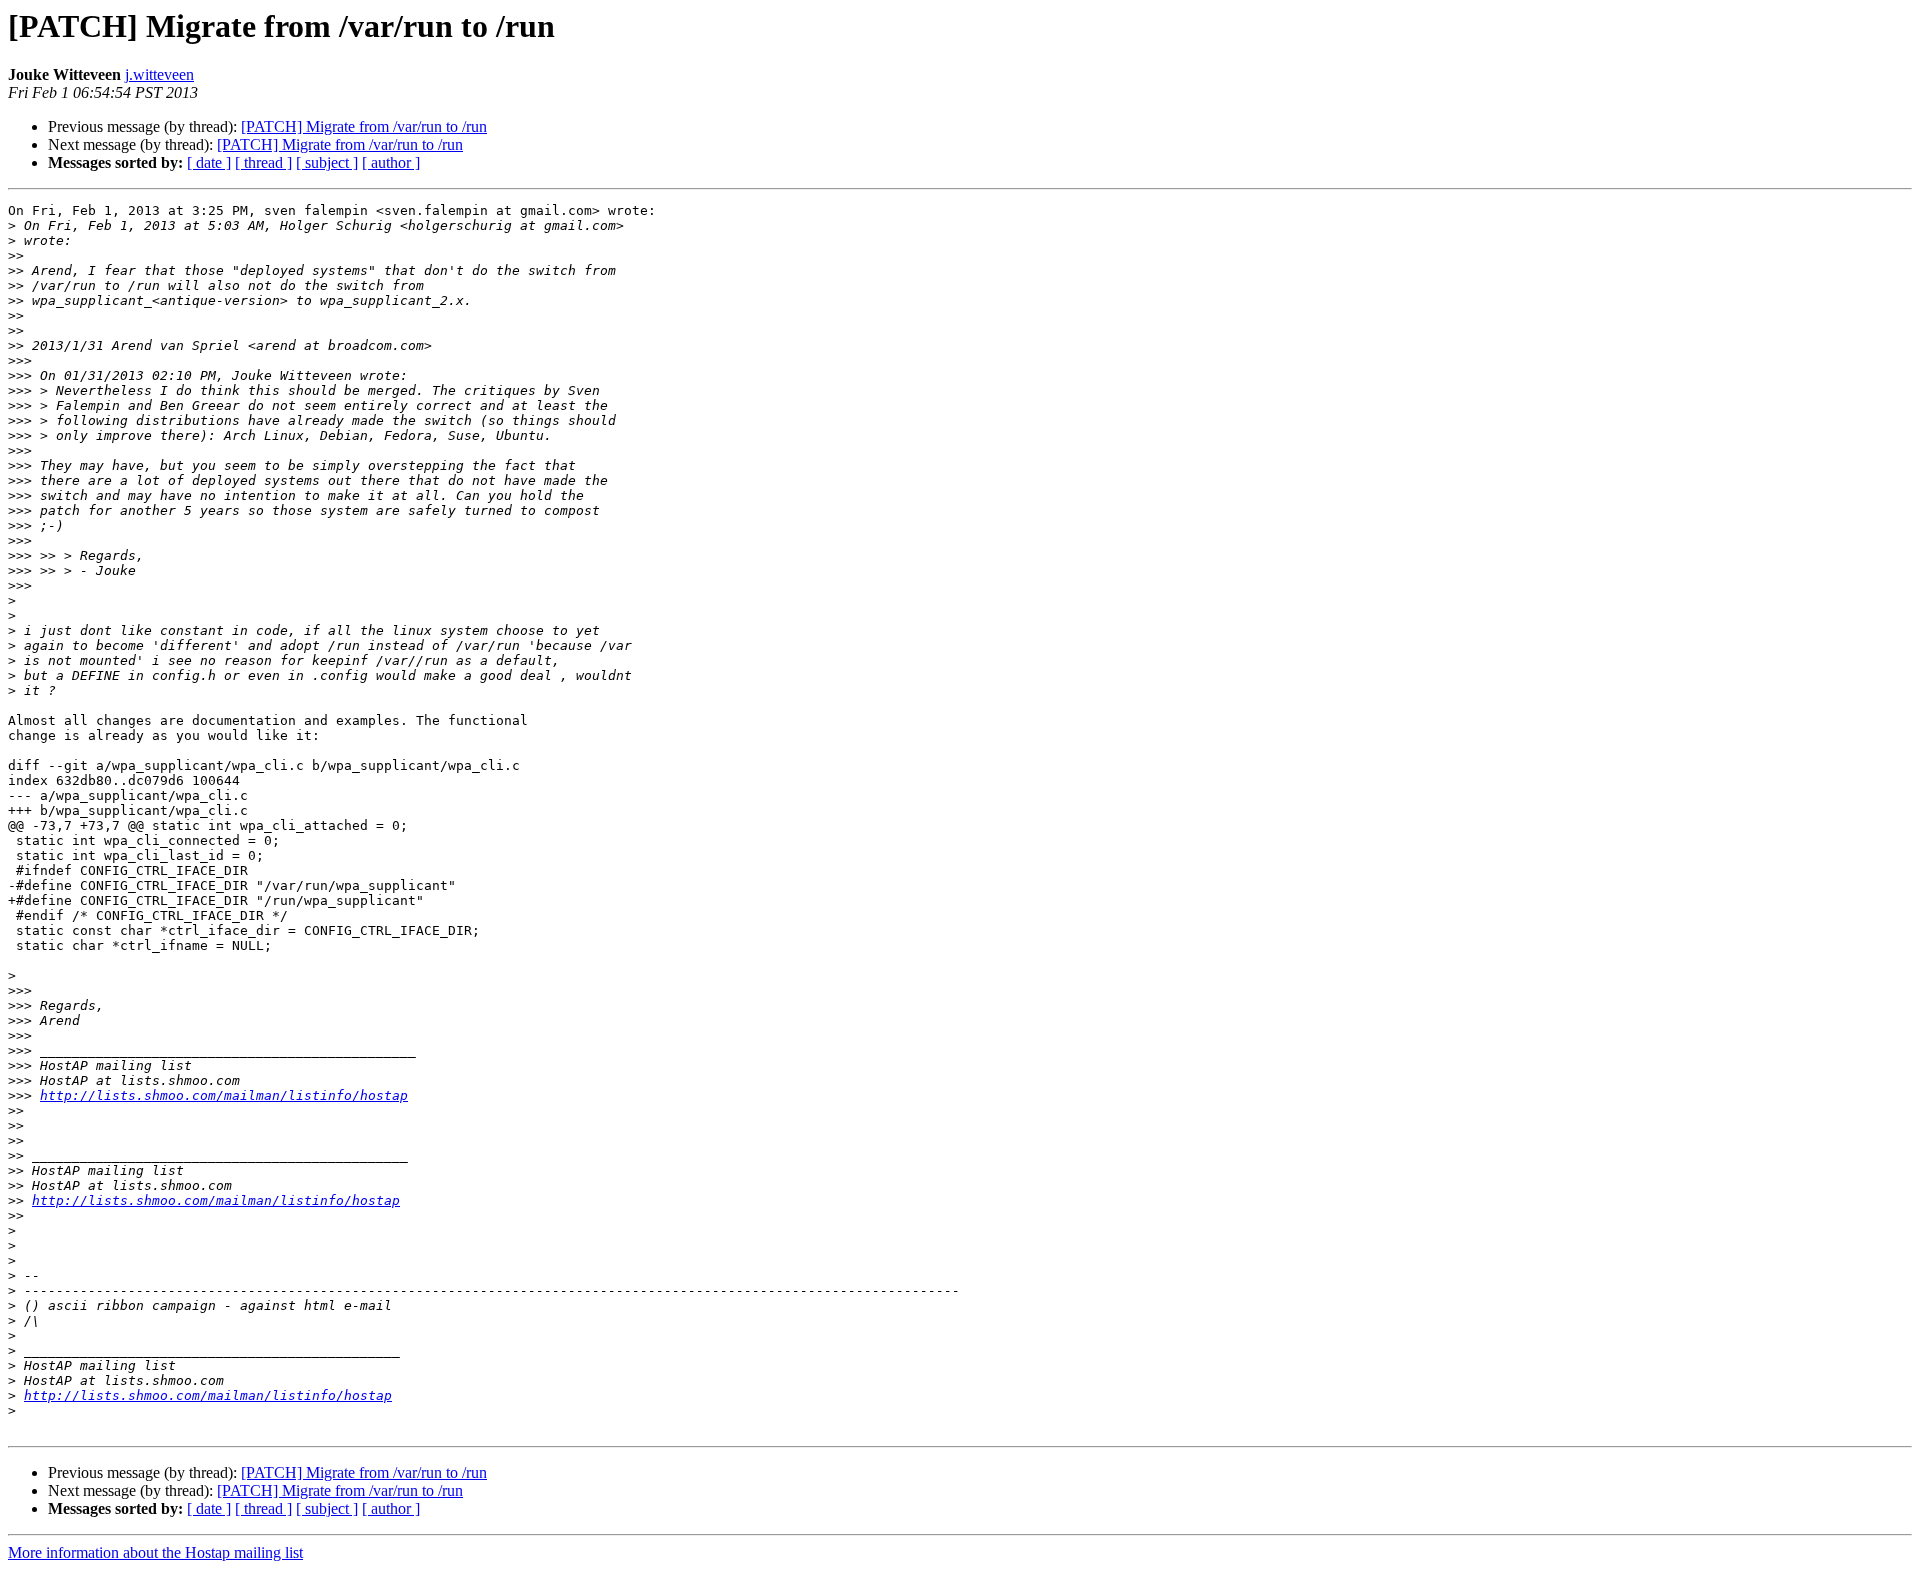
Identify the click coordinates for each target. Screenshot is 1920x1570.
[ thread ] (263, 162)
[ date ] (209, 162)
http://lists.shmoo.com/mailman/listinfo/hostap (224, 1095)
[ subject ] (327, 162)
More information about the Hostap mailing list (155, 1552)
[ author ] (391, 162)
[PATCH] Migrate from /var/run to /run (364, 126)
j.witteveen (159, 74)
